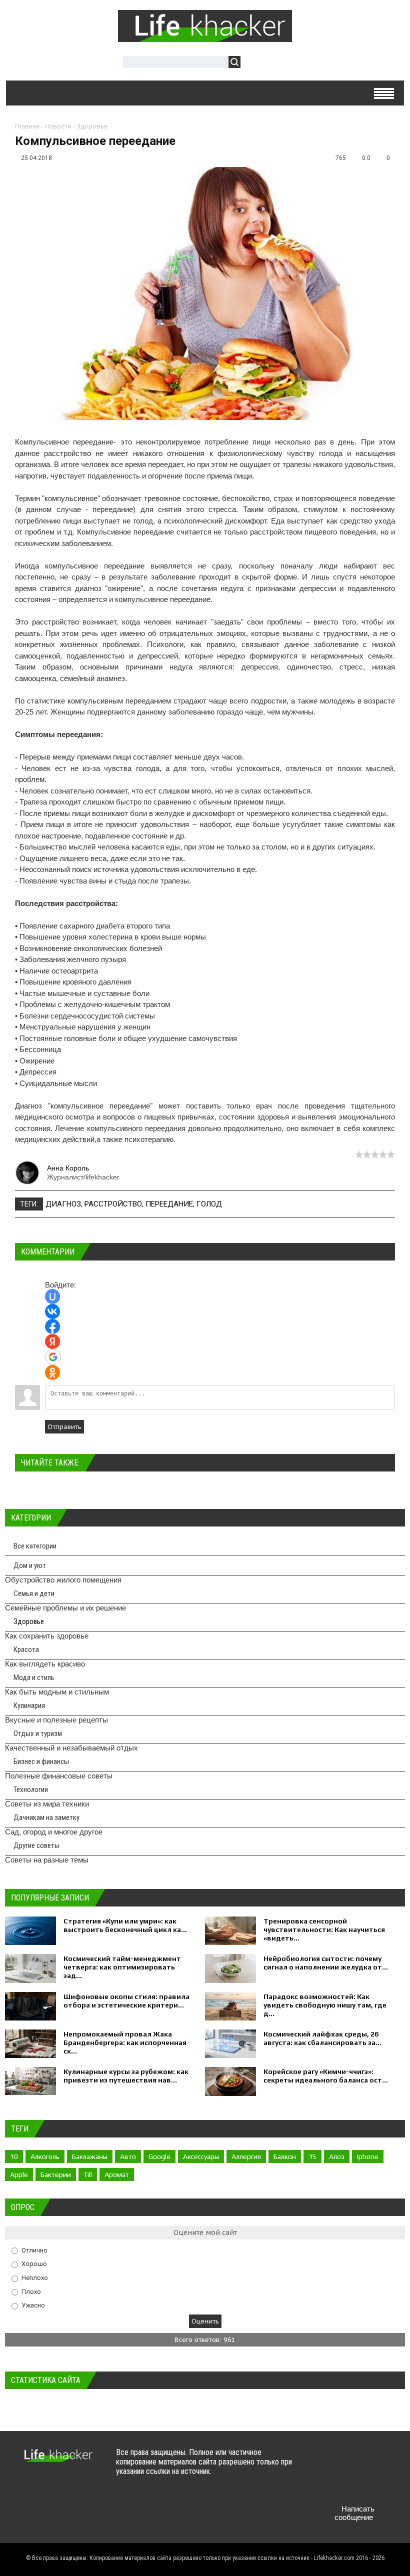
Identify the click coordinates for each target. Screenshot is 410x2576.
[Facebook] (362, 2462)
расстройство (113, 1204)
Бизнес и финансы (41, 1761)
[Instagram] (323, 2485)
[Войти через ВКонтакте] (52, 1311)
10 (14, 2156)
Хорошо (34, 2264)
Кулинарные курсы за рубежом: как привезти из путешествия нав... (126, 2076)
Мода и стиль (34, 1677)
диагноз (63, 1204)
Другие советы (36, 1845)
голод (209, 1204)
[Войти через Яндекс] (52, 1341)
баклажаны (90, 2156)
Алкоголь (45, 2156)
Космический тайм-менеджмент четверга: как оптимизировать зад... (122, 1967)
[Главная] (205, 36)
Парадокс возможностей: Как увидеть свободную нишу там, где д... (325, 2005)
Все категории (35, 1546)
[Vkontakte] (323, 2462)
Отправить (64, 1427)
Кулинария (29, 1705)
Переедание (169, 1204)
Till (88, 2174)
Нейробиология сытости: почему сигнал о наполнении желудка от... (326, 1963)
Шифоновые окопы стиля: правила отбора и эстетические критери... (126, 2001)
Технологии (31, 1789)
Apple (19, 2174)
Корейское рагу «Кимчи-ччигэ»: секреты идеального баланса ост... (326, 2076)
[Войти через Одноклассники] (52, 1372)
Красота (26, 1649)
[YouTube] (382, 2462)
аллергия (246, 2156)
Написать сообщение (354, 2513)
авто (128, 2156)
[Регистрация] (277, 63)
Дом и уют (30, 1565)
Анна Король (68, 1168)
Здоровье (92, 126)
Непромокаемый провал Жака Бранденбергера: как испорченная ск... (125, 2042)
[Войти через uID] (52, 1296)
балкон (285, 2156)
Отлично (34, 2250)
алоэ (337, 2156)
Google (159, 2156)
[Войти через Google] (53, 1357)
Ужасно (33, 2305)
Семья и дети (34, 1593)
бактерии (56, 2174)
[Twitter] (343, 2462)
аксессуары (201, 2156)
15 (312, 2156)
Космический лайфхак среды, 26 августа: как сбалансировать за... (322, 2038)
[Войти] (253, 63)
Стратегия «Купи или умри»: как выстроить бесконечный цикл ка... (125, 1925)
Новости (58, 126)
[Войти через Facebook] (52, 1326)
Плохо (31, 2291)
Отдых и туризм (38, 1733)
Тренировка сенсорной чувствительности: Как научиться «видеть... (324, 1929)
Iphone (368, 2156)
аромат (117, 2174)
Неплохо (35, 2278)
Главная (27, 126)
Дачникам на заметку (46, 1817)
